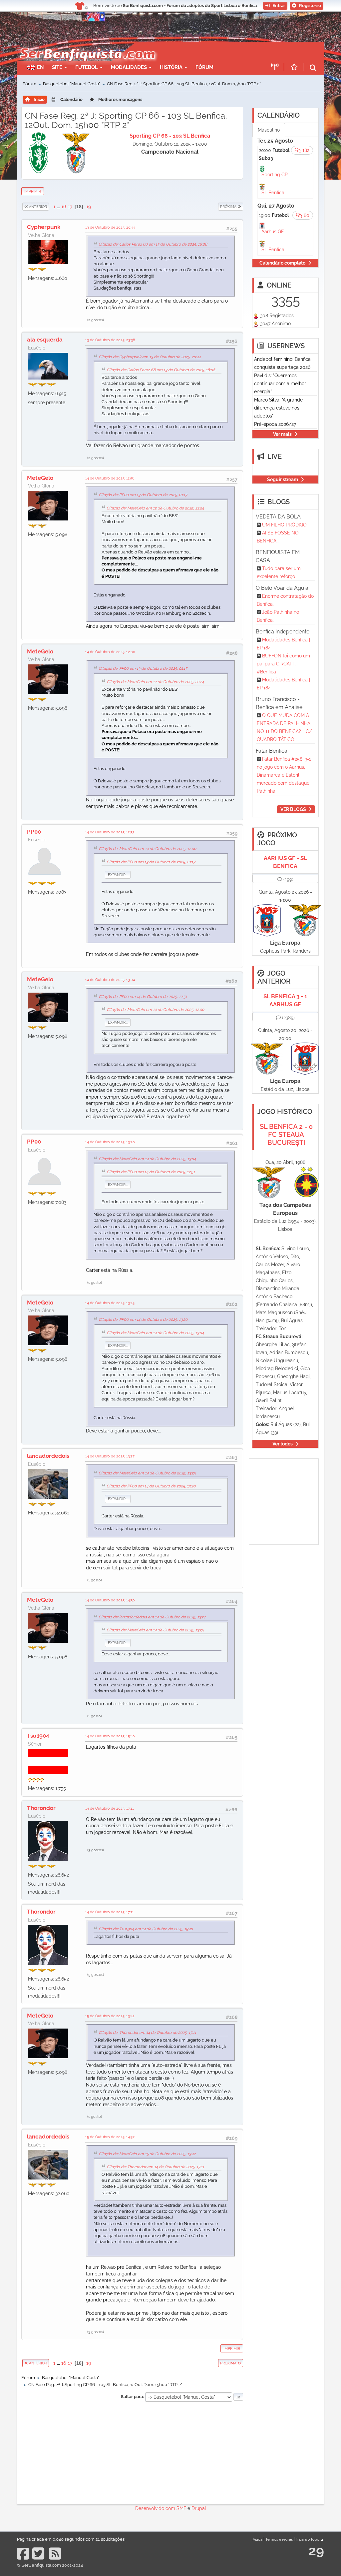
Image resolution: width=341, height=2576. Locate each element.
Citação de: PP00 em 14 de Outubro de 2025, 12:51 (143, 997)
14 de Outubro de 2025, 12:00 (110, 652)
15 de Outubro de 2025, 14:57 (110, 2137)
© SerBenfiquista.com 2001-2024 (50, 2565)
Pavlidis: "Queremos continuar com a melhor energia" (280, 384)
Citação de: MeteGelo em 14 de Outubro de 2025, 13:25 (147, 1473)
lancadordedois (48, 1456)
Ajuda (258, 2539)
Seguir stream (283, 479)
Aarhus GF (273, 232)
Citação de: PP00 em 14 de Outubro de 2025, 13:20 (143, 1319)
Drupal (199, 2508)
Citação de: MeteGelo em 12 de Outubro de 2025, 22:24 (155, 508)
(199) (288, 879)
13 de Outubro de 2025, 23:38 (110, 340)
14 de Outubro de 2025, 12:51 (110, 832)
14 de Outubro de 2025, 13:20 (110, 1142)
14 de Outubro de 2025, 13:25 (110, 1303)
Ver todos (283, 1444)
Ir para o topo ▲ (310, 2539)
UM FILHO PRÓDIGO (284, 525)
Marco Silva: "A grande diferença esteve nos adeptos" (278, 408)
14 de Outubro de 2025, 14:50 (110, 1600)
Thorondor (41, 1808)
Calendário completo (282, 263)
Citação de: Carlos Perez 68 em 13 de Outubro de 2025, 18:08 (153, 244)
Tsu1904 (38, 1736)
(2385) (288, 1018)
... (59, 207)
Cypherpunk (44, 227)
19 (89, 207)
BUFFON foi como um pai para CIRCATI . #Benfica (283, 664)
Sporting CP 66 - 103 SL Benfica (170, 136)
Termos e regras (279, 2539)
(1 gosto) (95, 1283)
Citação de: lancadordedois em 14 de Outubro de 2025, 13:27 (152, 1617)
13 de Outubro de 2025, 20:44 (110, 227)
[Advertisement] (132, 2452)
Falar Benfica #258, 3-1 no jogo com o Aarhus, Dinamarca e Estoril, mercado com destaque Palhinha (284, 775)
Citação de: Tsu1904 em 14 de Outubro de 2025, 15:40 (146, 1929)
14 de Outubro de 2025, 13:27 (110, 1456)
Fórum (204, 67)
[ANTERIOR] (49, 207)
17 (70, 207)
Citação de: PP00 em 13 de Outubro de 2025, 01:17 (143, 495)
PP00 (34, 832)
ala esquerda (45, 340)
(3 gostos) (96, 1850)
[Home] (84, 45)
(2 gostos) (96, 320)
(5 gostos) (96, 1975)
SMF (181, 2508)
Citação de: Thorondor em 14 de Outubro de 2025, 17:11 (147, 2033)
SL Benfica (273, 193)
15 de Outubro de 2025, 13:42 (110, 2016)
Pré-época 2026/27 (275, 424)
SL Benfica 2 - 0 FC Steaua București (286, 1135)
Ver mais (282, 434)
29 (316, 2551)
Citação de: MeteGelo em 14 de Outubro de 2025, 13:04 (147, 1159)
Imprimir (33, 191)
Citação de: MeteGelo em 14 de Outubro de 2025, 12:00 (147, 849)
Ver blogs (293, 809)
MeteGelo (40, 478)
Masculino (269, 130)
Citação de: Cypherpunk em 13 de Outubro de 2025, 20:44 (150, 357)
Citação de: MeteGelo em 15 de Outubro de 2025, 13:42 (147, 2154)
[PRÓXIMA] (218, 207)
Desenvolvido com (156, 2508)
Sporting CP (275, 175)
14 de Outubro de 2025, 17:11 (110, 1808)
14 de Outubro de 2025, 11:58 (110, 478)
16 (64, 207)
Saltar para (132, 2397)
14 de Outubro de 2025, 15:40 (110, 1736)
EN (40, 67)
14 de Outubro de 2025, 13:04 (110, 980)
